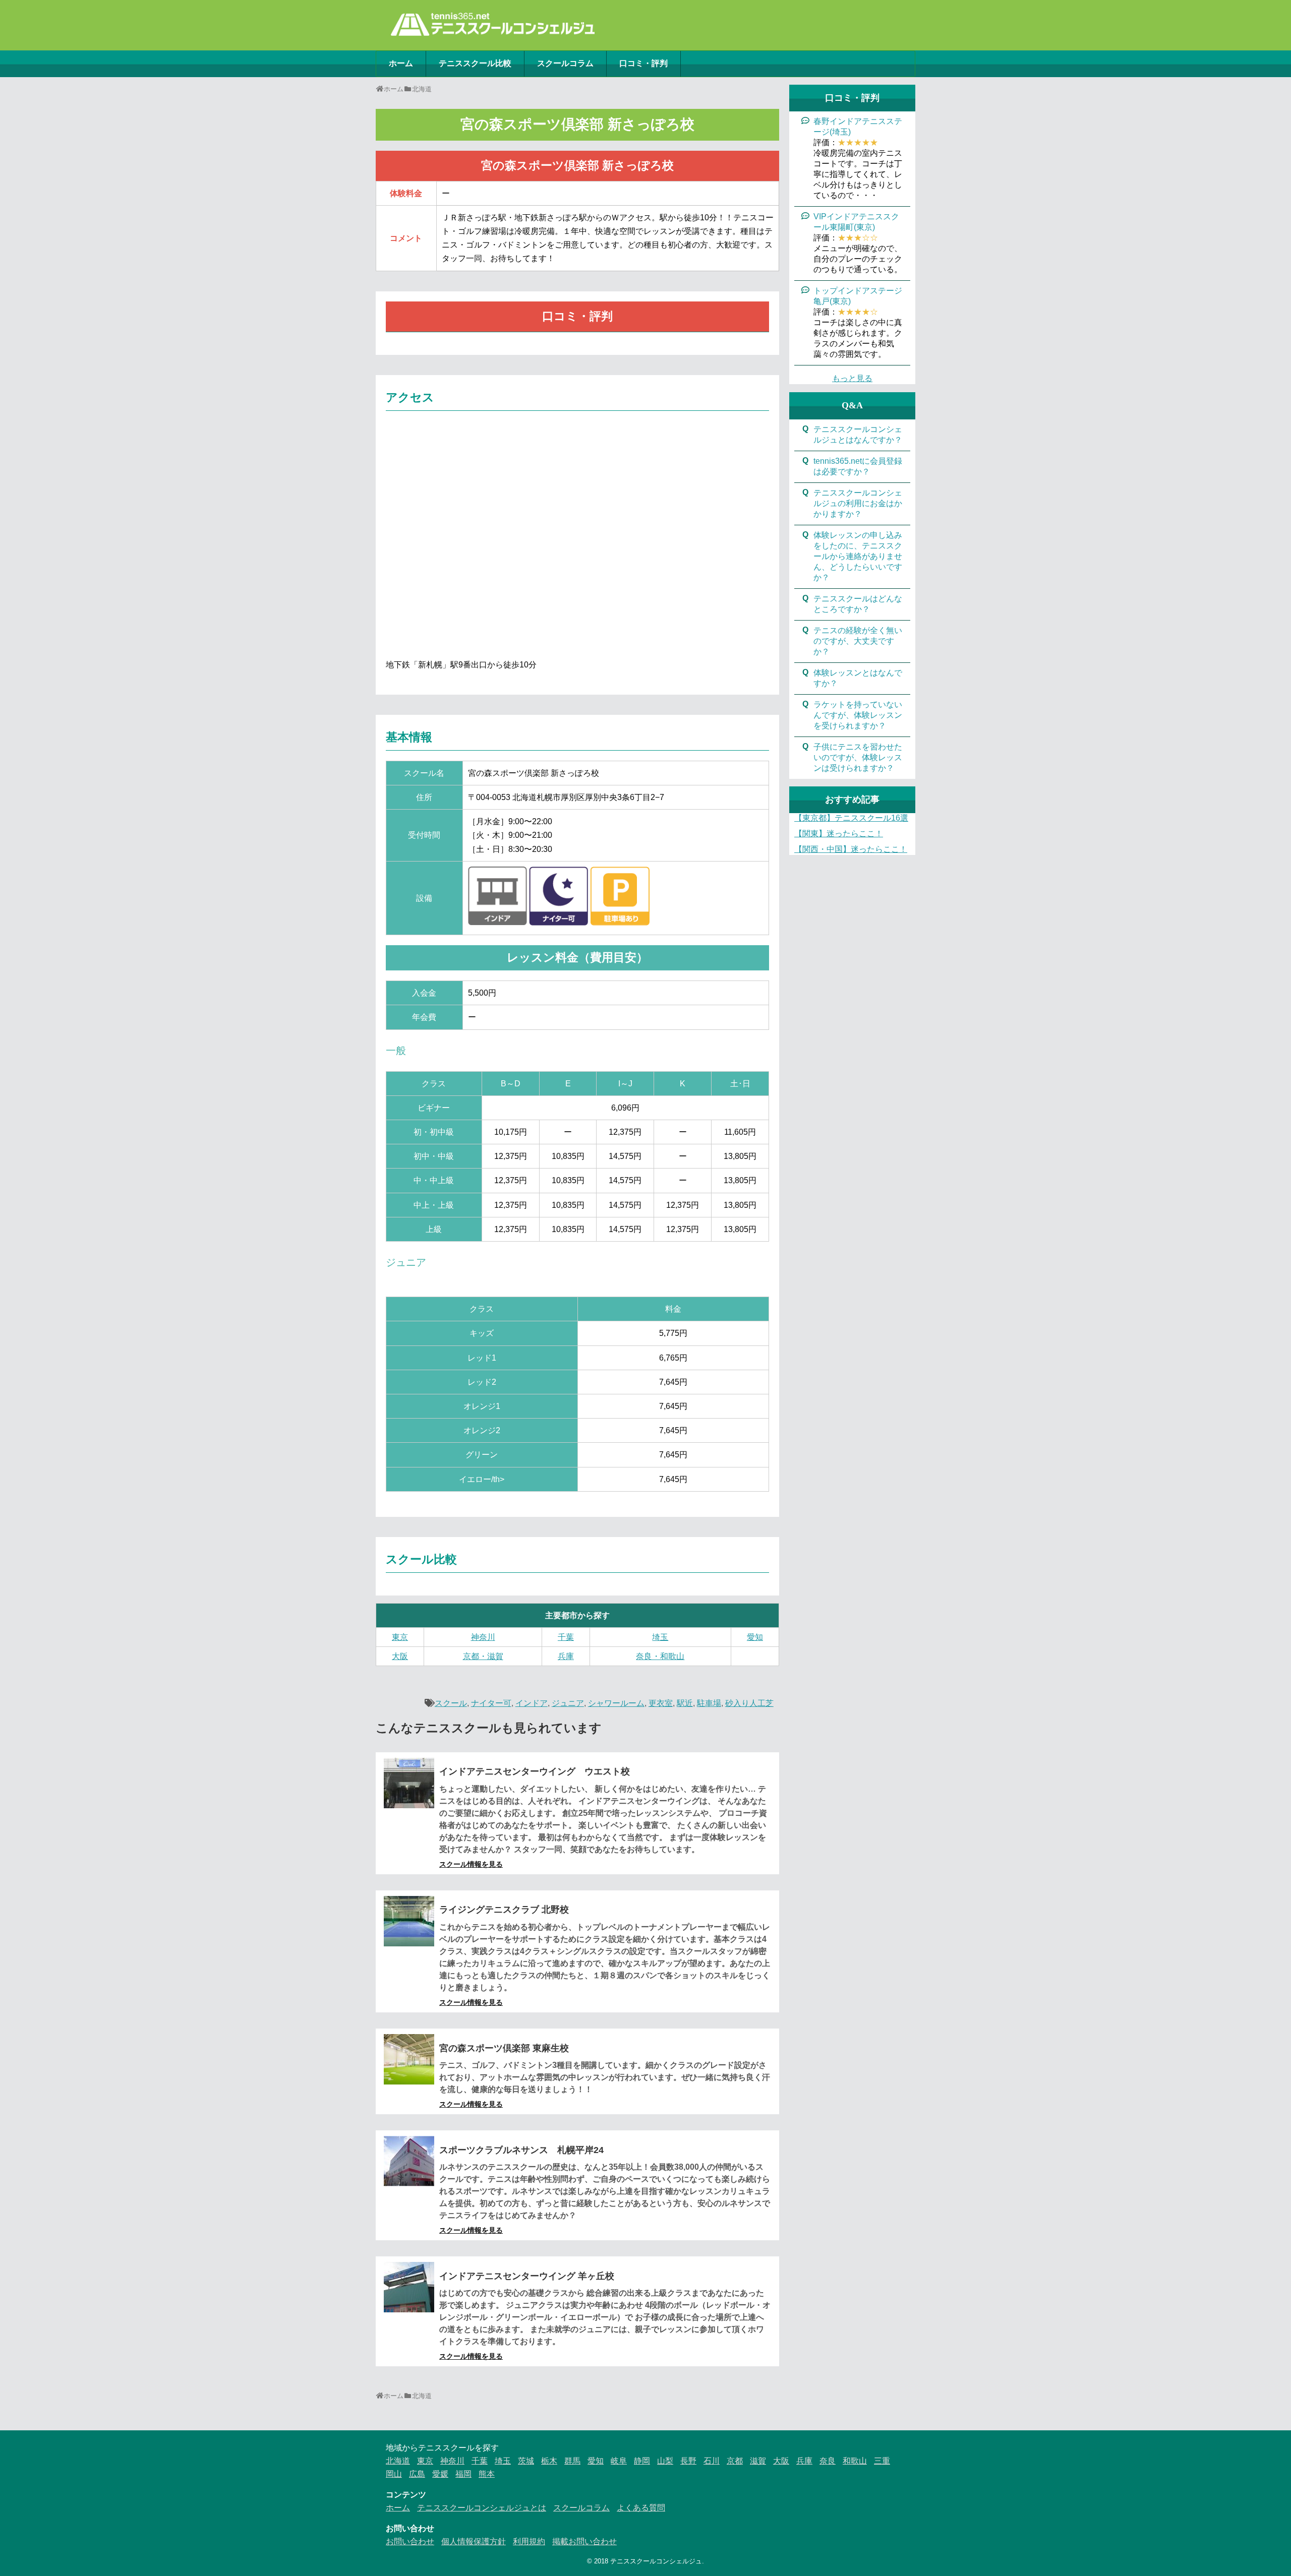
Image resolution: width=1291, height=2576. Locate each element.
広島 (417, 2474)
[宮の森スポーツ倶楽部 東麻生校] (409, 2059)
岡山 (394, 2474)
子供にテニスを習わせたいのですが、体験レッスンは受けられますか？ (858, 757)
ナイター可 (491, 1703)
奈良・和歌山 (660, 1656)
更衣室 (661, 1703)
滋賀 (758, 2461)
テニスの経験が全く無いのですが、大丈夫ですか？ (858, 641)
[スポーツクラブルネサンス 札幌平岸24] (409, 2161)
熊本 (487, 2474)
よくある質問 (641, 2508)
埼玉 (660, 1637)
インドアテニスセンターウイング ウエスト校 (535, 1771)
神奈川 (483, 1637)
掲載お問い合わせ (584, 2541)
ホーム (401, 63)
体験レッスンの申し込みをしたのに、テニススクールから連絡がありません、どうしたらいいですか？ (858, 556)
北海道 (398, 2461)
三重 (882, 2461)
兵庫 (566, 1656)
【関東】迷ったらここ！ (839, 834)
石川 (712, 2461)
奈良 (828, 2461)
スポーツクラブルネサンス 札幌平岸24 (521, 2150)
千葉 (566, 1637)
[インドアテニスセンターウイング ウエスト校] (409, 1783)
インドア (532, 1703)
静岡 (642, 2461)
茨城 (526, 2461)
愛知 (755, 1637)
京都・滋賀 (483, 1656)
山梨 (665, 2461)
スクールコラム (565, 63)
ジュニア (568, 1703)
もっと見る (852, 378)
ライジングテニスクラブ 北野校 (504, 1910)
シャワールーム (616, 1703)
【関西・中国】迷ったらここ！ (851, 849)
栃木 (549, 2461)
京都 (735, 2461)
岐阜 (619, 2461)
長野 (688, 2461)
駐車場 (709, 1703)
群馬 (572, 2461)
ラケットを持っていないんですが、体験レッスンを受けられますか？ (858, 715)
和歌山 (855, 2461)
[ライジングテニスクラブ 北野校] (409, 1921)
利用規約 (529, 2541)
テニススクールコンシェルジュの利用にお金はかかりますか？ (858, 503)
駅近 (685, 1703)
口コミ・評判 (643, 63)
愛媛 (440, 2474)
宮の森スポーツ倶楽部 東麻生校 (504, 2048)
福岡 (463, 2474)
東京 (400, 1637)
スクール (451, 1703)
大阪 (400, 1656)
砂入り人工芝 (749, 1703)
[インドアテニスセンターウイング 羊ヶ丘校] (409, 2287)
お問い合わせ (410, 2541)
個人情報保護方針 (474, 2541)
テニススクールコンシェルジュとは (482, 2508)
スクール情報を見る (471, 1864)
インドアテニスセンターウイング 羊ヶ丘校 (527, 2276)
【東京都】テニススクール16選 (851, 818)
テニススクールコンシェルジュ (656, 2561)
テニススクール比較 (475, 63)
